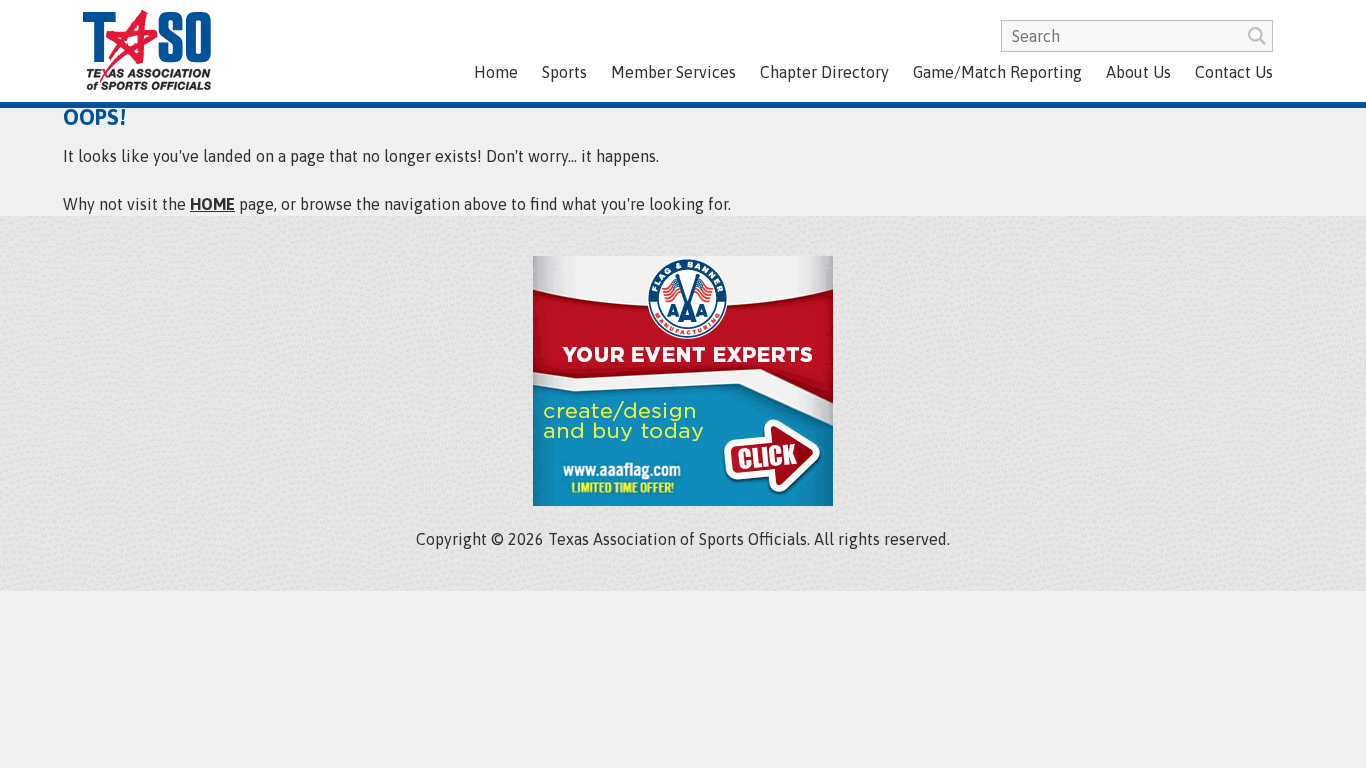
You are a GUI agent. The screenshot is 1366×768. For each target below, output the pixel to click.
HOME (212, 204)
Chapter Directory (824, 72)
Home (496, 72)
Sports (564, 72)
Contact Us (1234, 72)
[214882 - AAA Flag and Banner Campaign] (683, 500)
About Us (1138, 72)
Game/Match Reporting (997, 72)
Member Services (673, 72)
